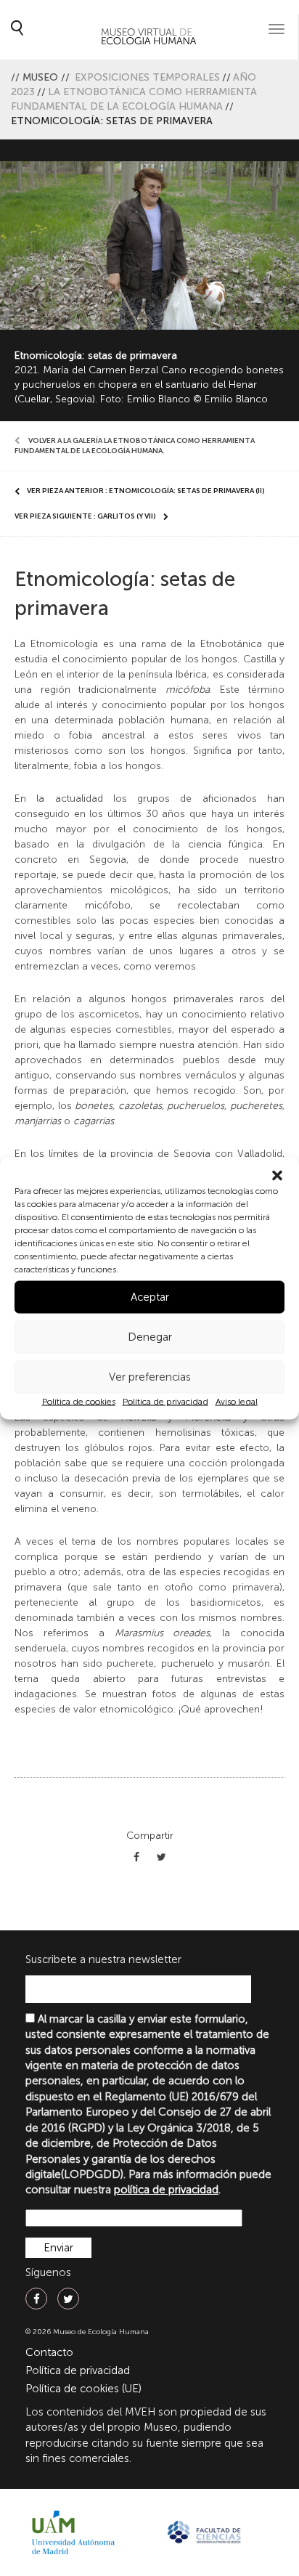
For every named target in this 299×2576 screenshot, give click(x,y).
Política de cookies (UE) (83, 2389)
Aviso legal (237, 1401)
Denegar (150, 1337)
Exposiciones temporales (147, 77)
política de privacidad (166, 2190)
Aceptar (150, 1297)
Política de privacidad (165, 1401)
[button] (277, 1175)
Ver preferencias (150, 1377)
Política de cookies (79, 1401)
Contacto (49, 2352)
